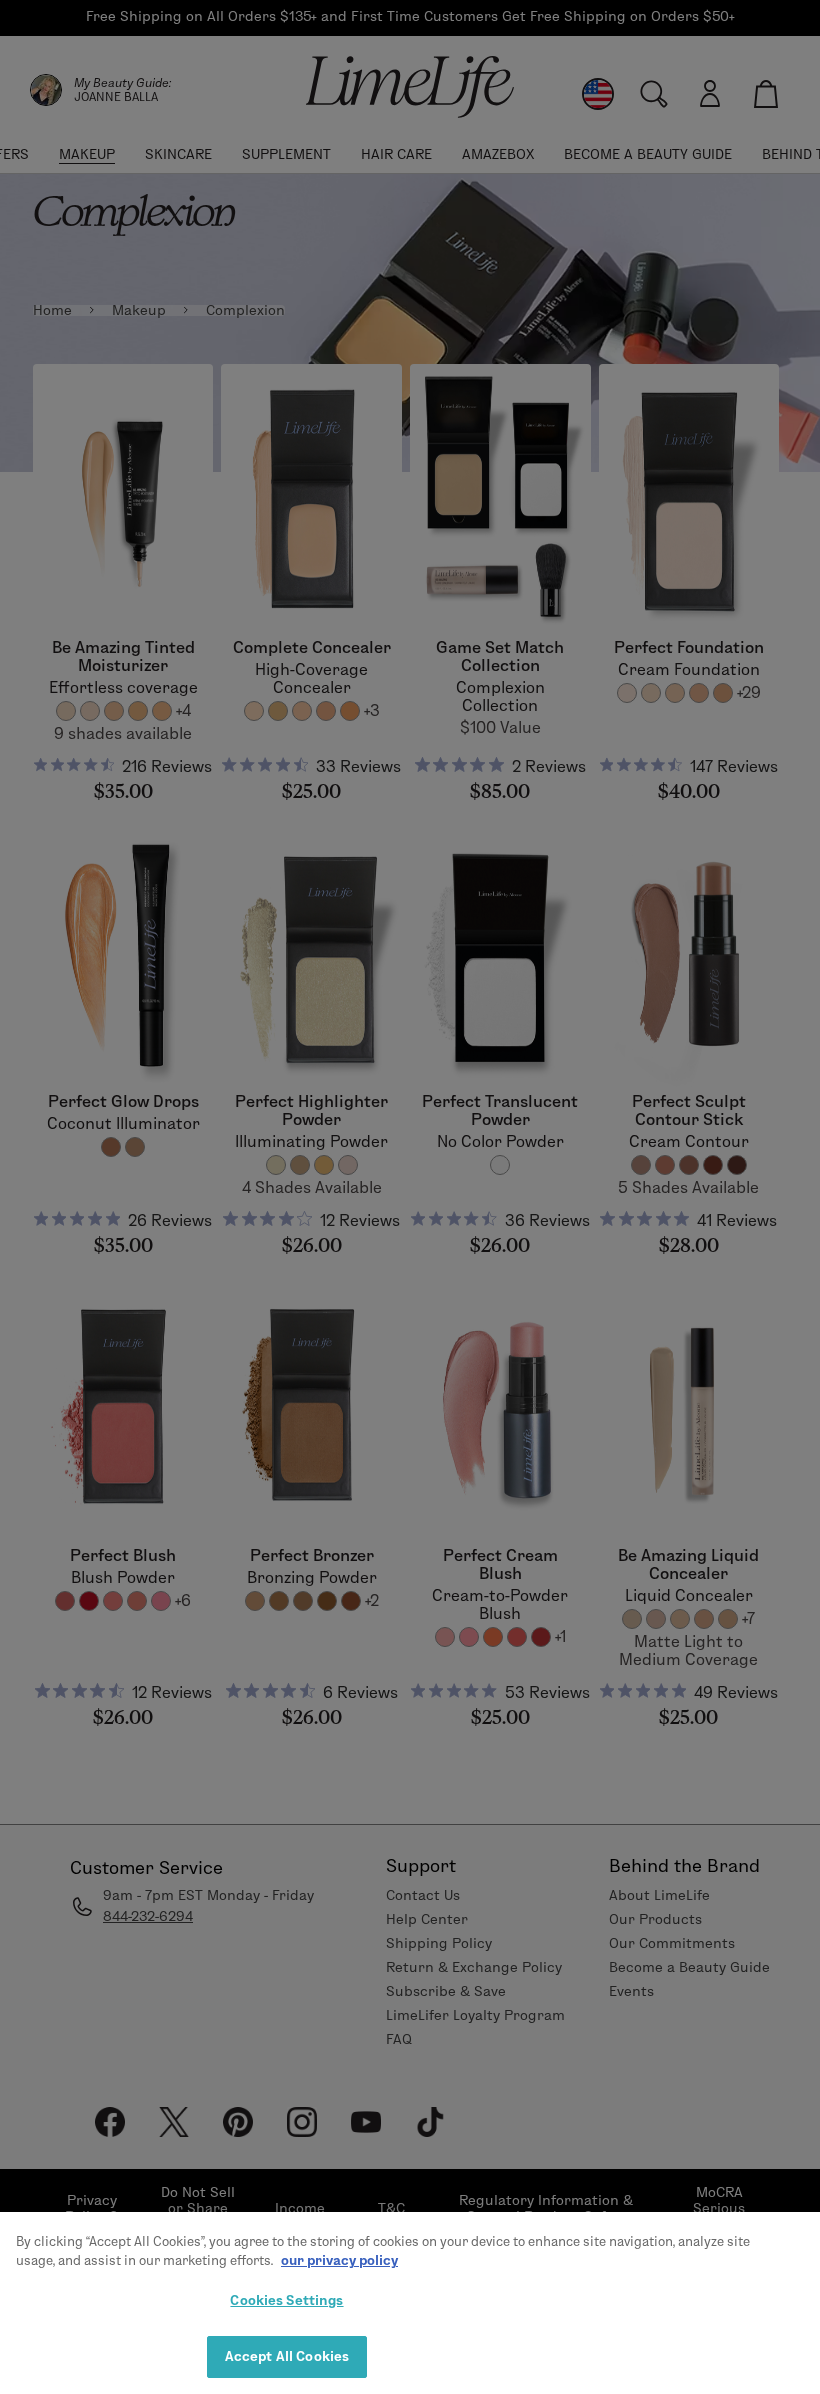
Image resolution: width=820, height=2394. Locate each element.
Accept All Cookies (287, 2356)
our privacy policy (339, 2260)
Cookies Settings (286, 2300)
